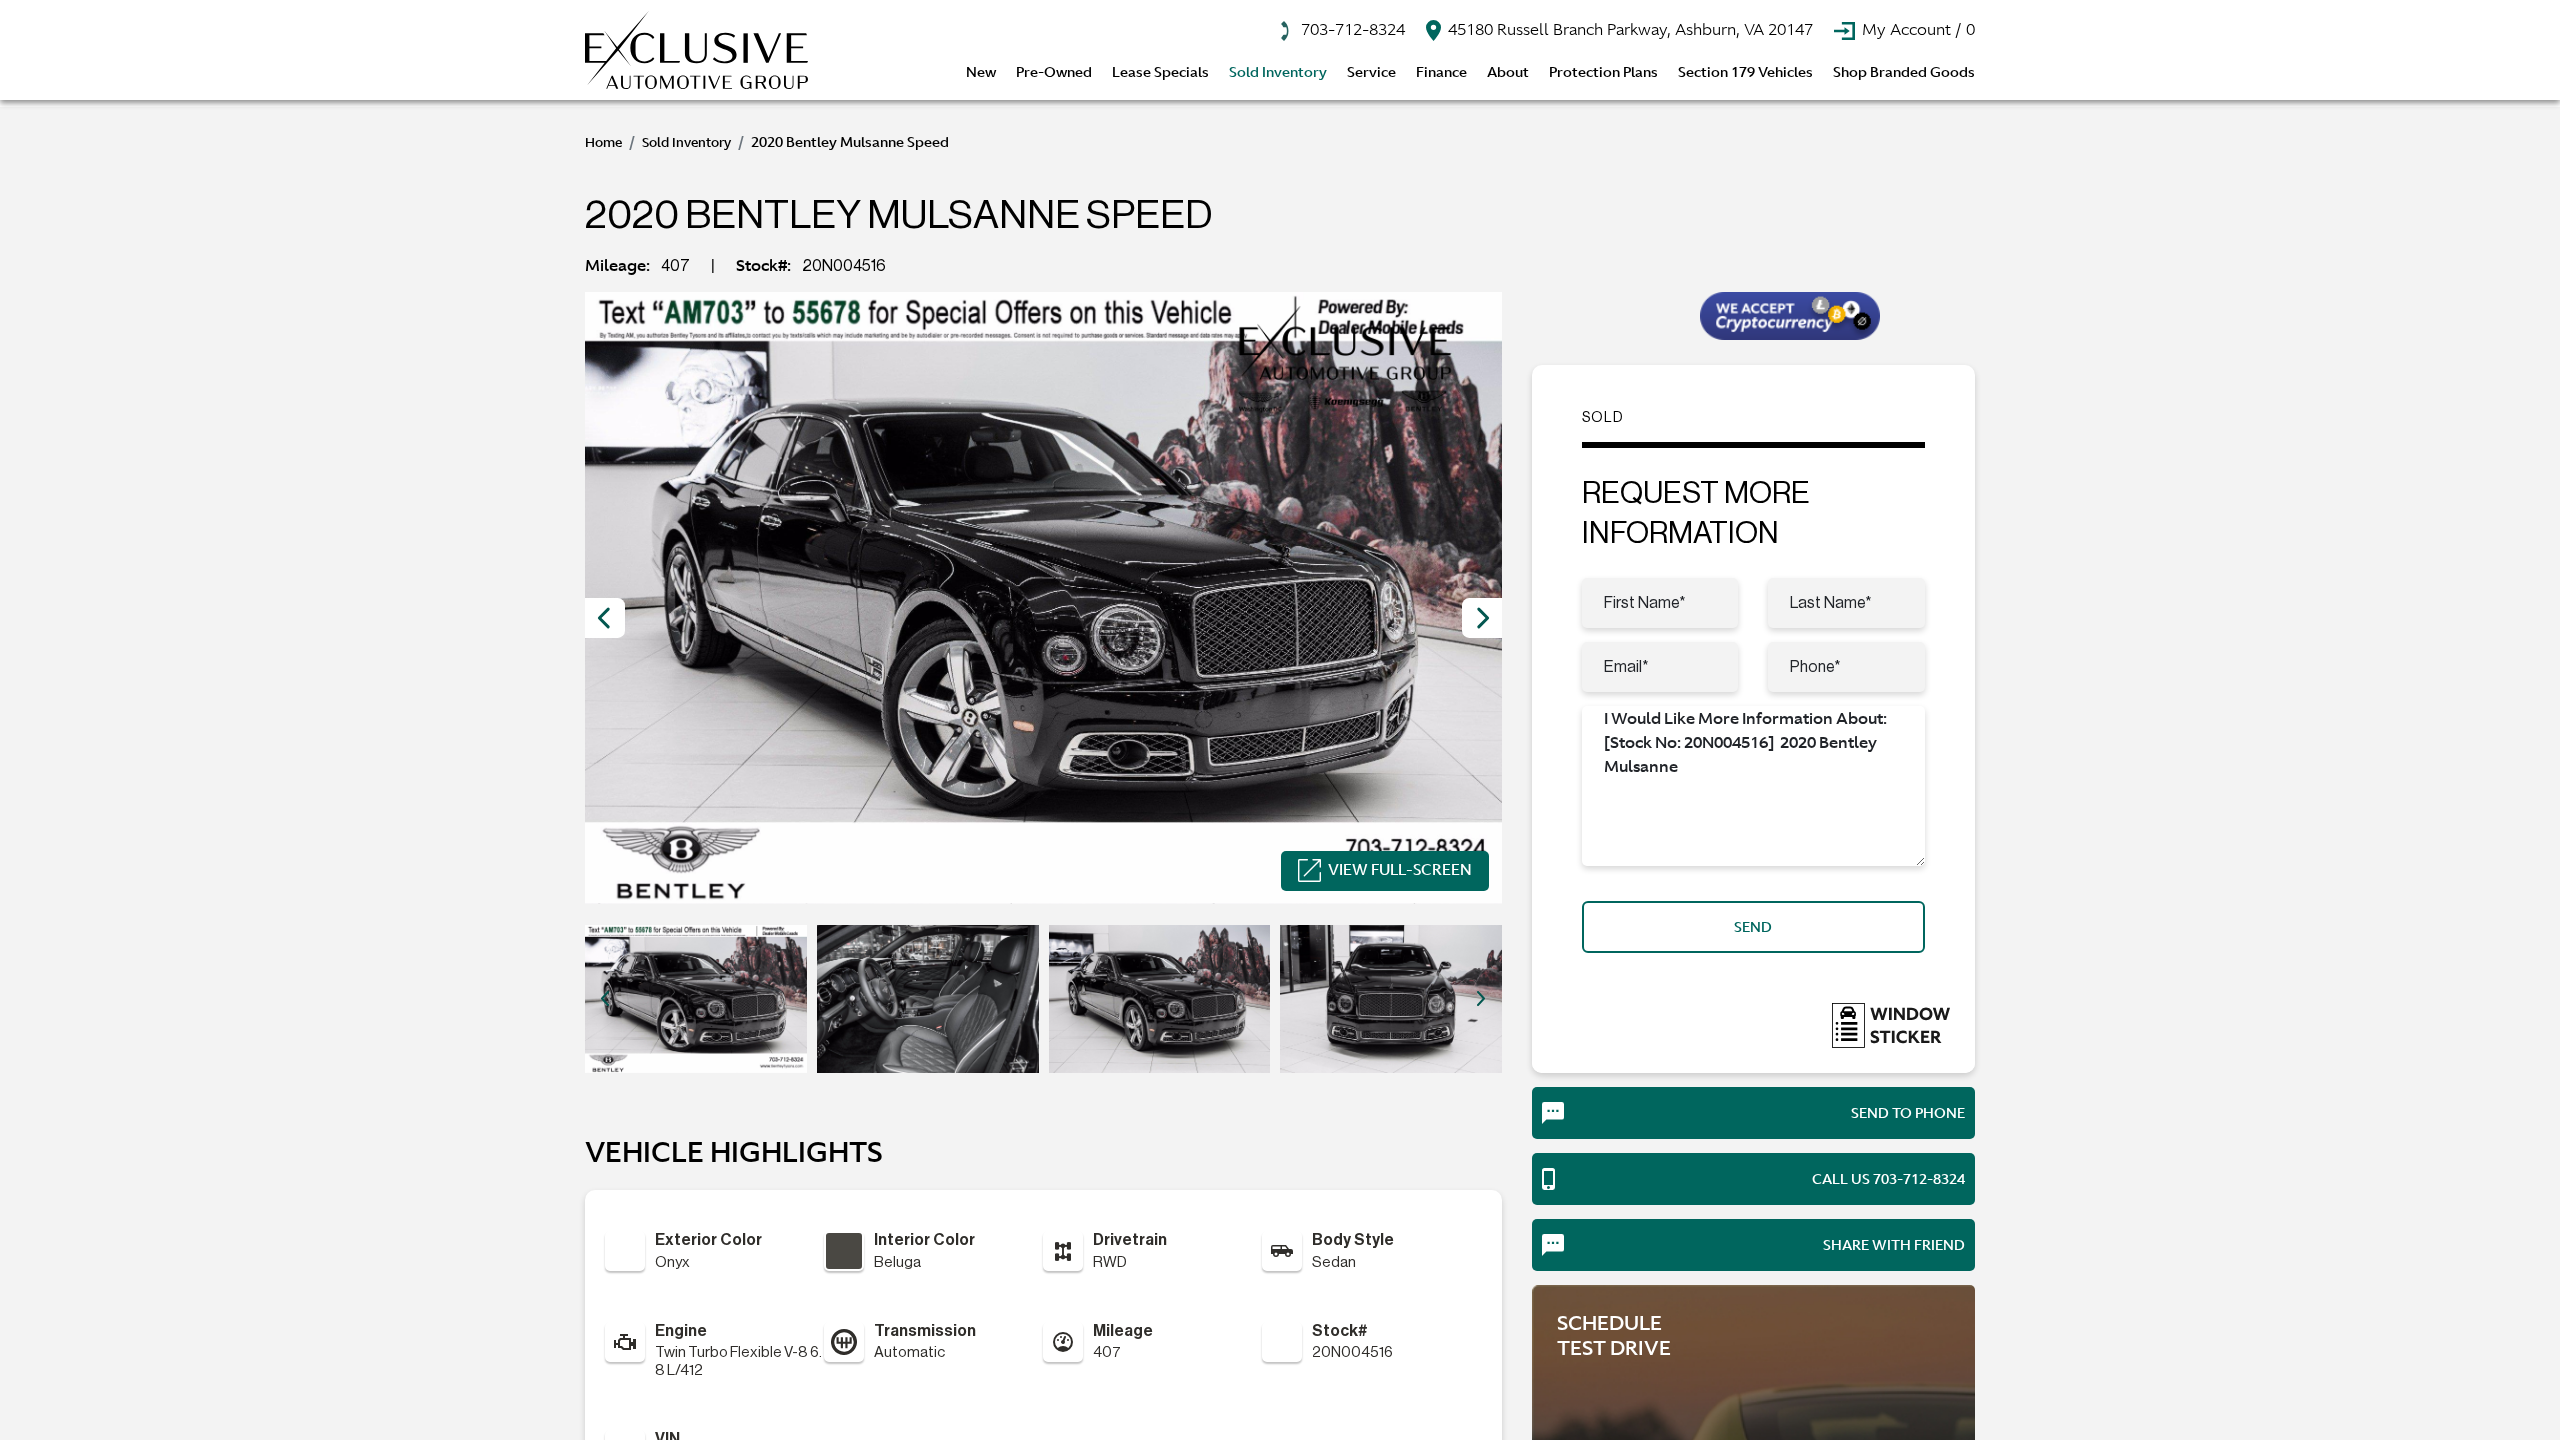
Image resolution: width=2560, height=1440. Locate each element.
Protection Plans (1603, 72)
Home (603, 142)
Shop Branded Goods (1904, 72)
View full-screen (1400, 869)
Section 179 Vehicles (1745, 72)
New (981, 72)
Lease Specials (1160, 72)
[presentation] (605, 618)
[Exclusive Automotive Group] (696, 50)
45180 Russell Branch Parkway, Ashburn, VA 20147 (1628, 29)
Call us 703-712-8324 (1888, 1179)
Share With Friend (1894, 1245)
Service (1371, 72)
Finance (1441, 72)
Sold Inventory (1278, 72)
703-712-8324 (1351, 29)
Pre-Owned (1054, 72)
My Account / (1916, 29)
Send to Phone (1908, 1113)
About (1508, 72)
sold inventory (686, 142)
